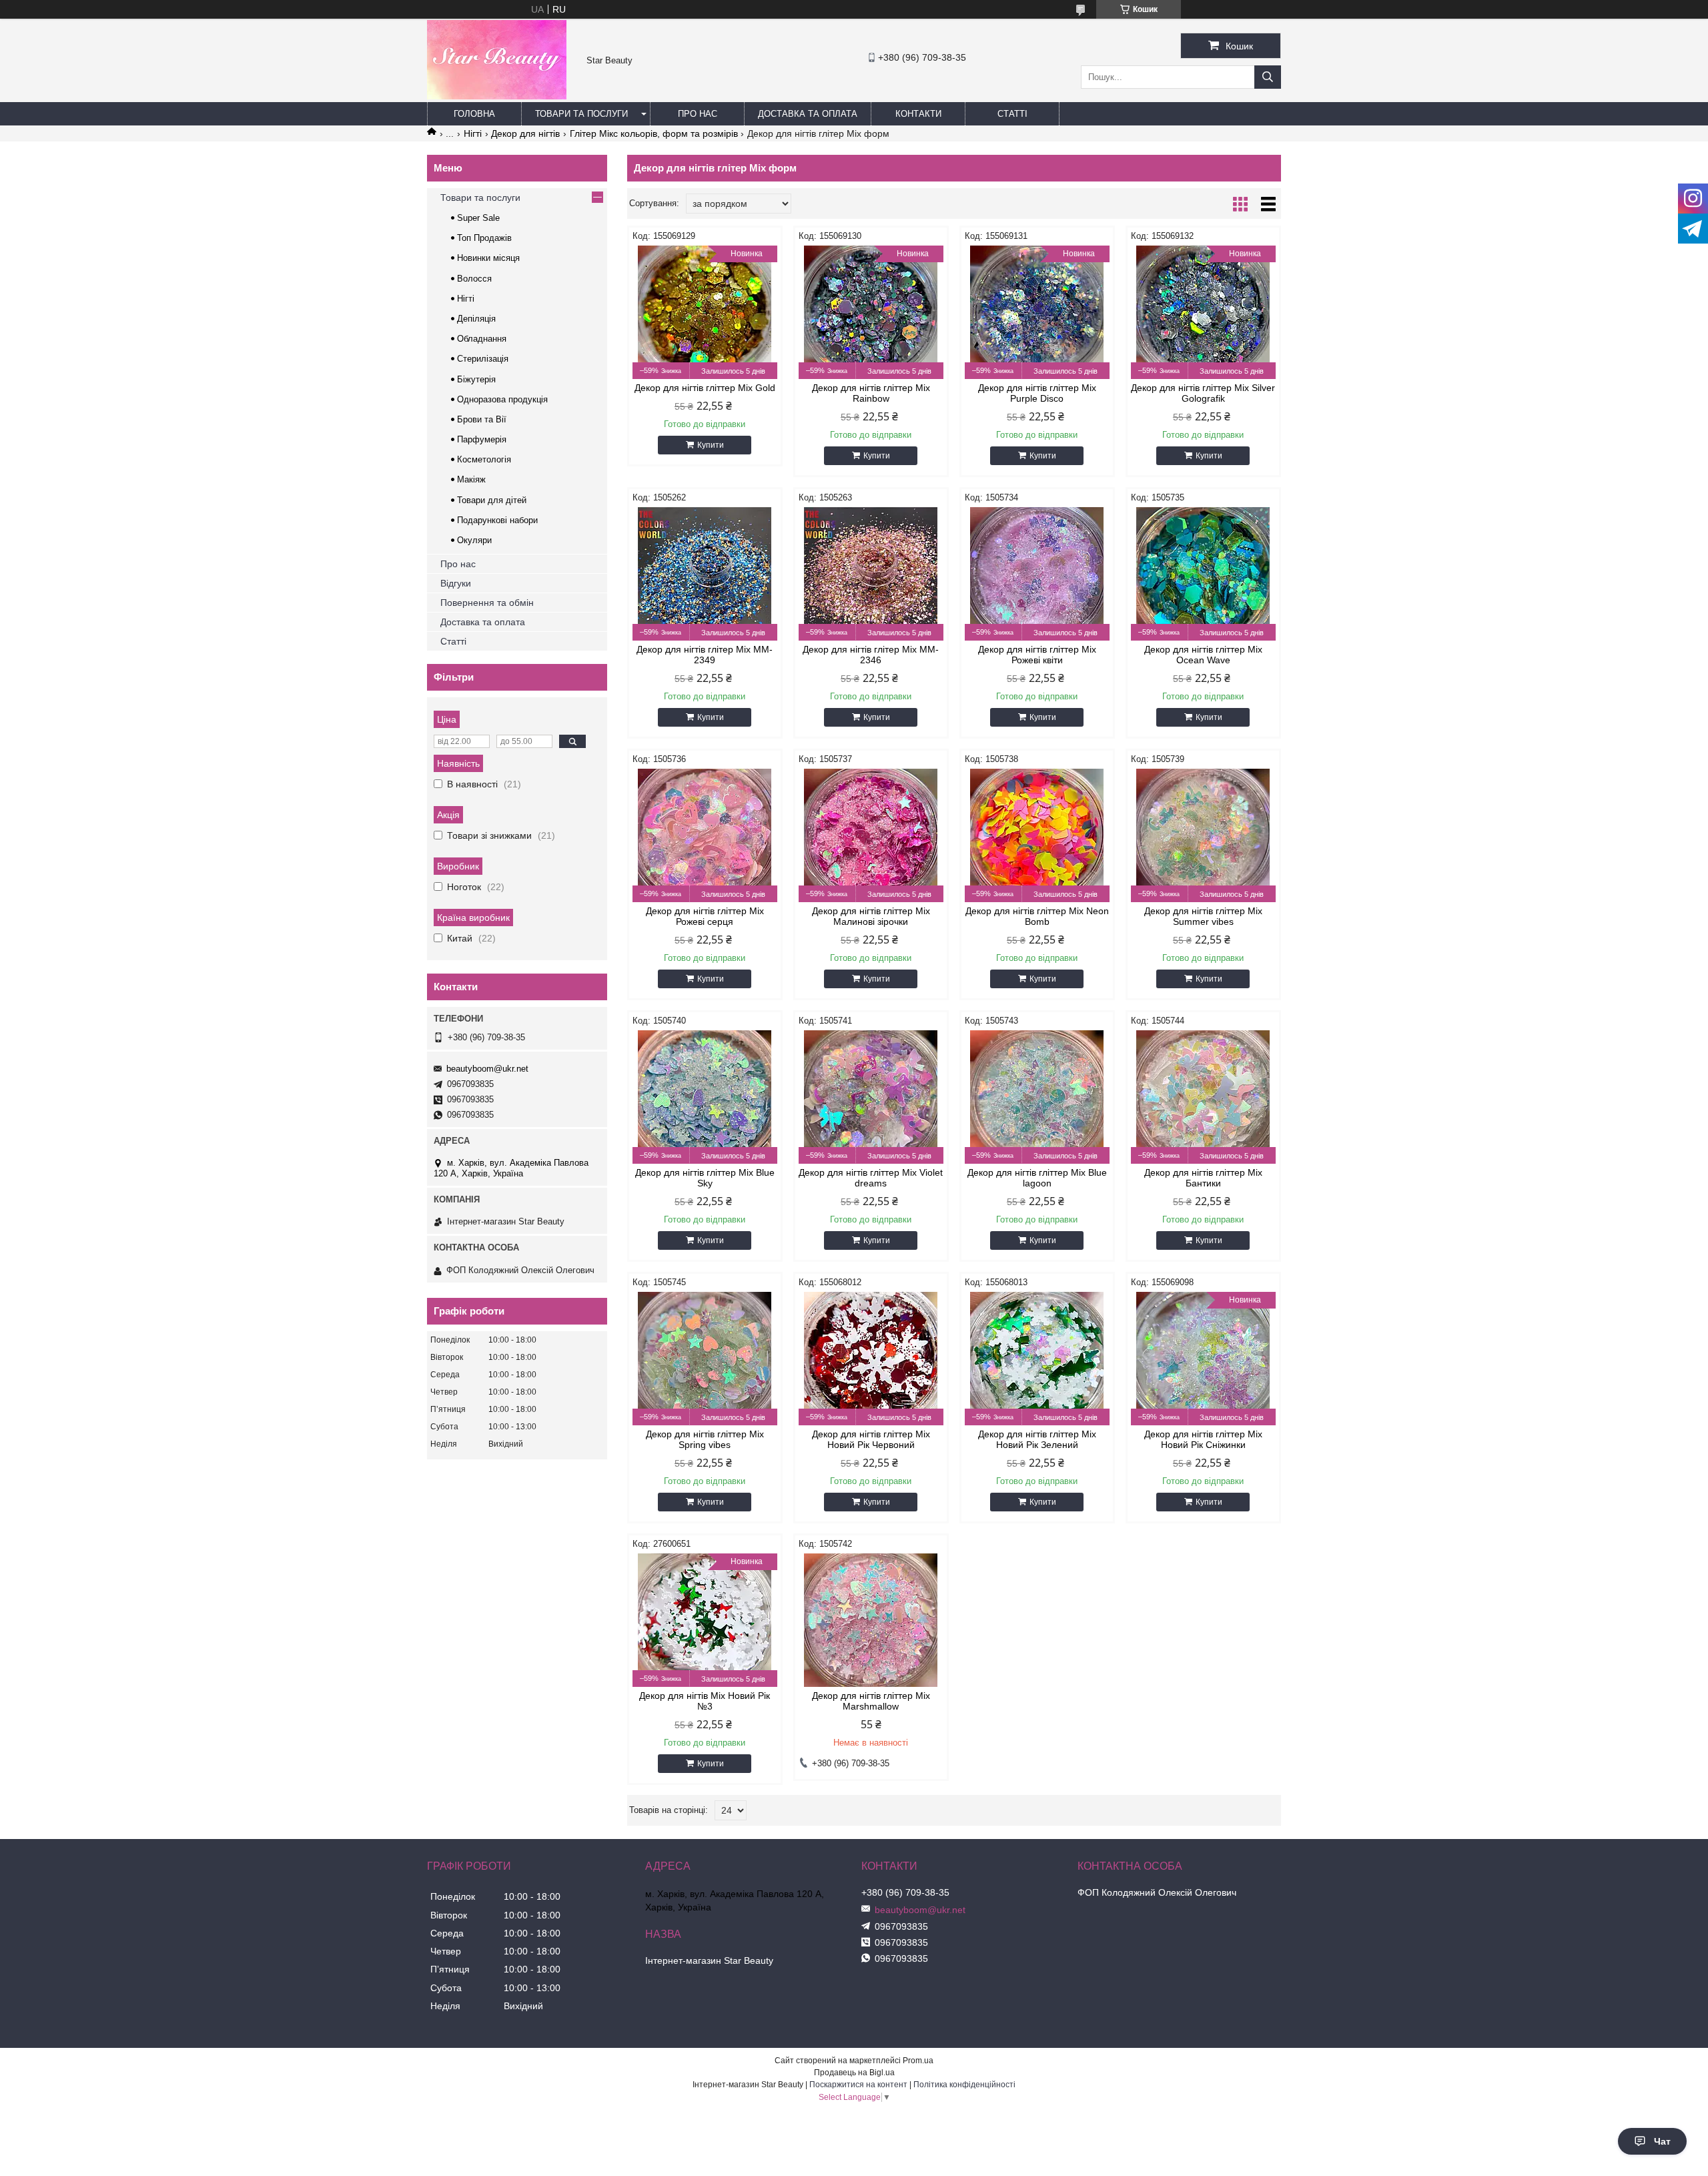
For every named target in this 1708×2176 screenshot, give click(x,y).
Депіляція (476, 319)
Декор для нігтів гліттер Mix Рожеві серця (705, 916)
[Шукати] (1268, 77)
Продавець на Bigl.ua (854, 2073)
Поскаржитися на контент (858, 2085)
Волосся (474, 279)
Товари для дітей (492, 500)
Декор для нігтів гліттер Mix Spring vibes (705, 1439)
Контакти (918, 114)
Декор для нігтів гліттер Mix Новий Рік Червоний (871, 1439)
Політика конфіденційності (964, 2085)
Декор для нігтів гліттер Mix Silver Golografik (1203, 393)
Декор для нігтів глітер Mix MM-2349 (705, 655)
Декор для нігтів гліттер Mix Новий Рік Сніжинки (1203, 1439)
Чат (1662, 2141)
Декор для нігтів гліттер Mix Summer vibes (1203, 916)
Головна (474, 114)
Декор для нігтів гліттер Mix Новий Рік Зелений (1037, 1439)
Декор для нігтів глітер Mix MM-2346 (871, 655)
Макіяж (471, 479)
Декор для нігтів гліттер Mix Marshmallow (871, 1701)
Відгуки (456, 583)
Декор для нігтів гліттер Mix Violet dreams (871, 1178)
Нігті (473, 133)
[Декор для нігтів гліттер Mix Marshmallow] (871, 1620)
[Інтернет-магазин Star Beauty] (497, 96)
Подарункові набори (497, 520)
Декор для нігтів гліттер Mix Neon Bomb (1037, 916)
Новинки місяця (488, 258)
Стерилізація (483, 359)
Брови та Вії (482, 419)
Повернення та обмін (487, 603)
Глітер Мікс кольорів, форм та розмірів (654, 133)
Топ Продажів (484, 238)
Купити (711, 445)
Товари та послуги (581, 114)
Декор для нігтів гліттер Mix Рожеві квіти (1037, 655)
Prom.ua (918, 2061)
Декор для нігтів (525, 133)
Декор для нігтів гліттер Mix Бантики (1203, 1178)
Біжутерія (476, 379)
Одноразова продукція (502, 399)
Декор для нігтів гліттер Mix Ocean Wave (1203, 655)
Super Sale (478, 218)
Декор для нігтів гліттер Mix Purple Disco (1037, 393)
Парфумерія (482, 439)
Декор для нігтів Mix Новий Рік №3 (705, 1701)
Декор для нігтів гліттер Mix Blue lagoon (1037, 1178)
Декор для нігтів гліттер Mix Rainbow (871, 393)
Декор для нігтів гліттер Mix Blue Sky (705, 1178)
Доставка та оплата (808, 114)
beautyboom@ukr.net (487, 1069)
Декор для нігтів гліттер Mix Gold (705, 388)
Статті (1012, 114)
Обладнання (482, 339)
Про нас (698, 114)
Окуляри (474, 540)
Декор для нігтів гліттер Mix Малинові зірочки (871, 916)
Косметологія (484, 459)
